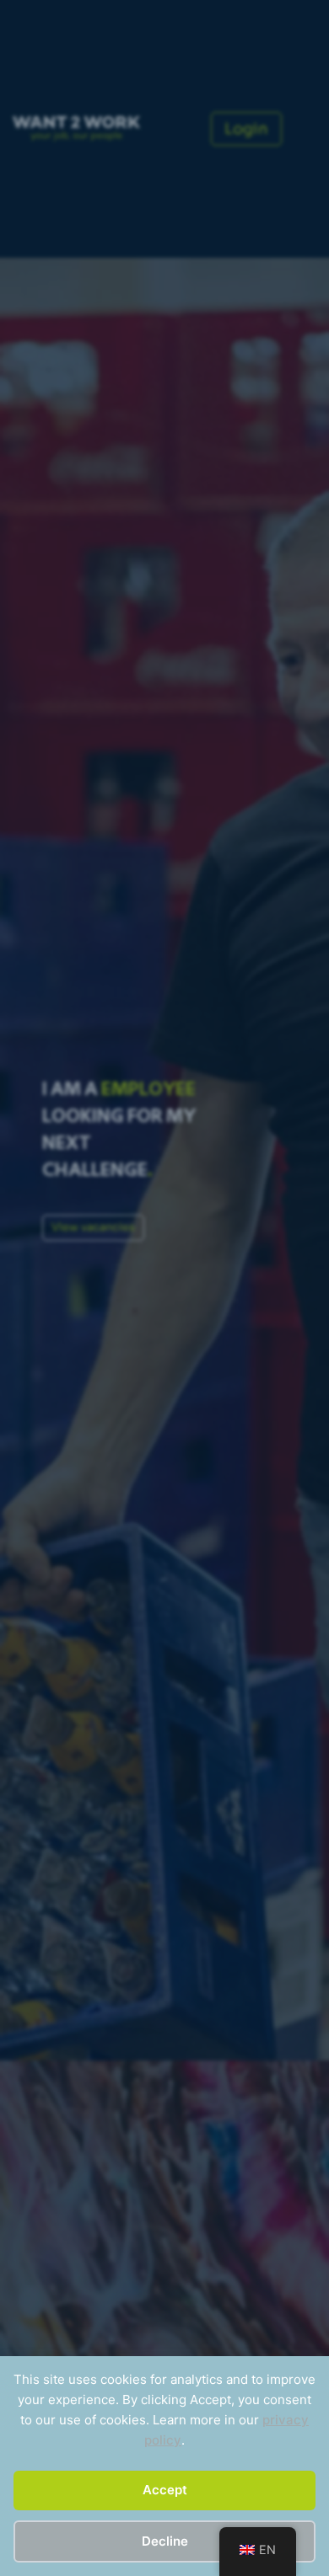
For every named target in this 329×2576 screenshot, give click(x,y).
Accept (165, 2490)
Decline (165, 2541)
